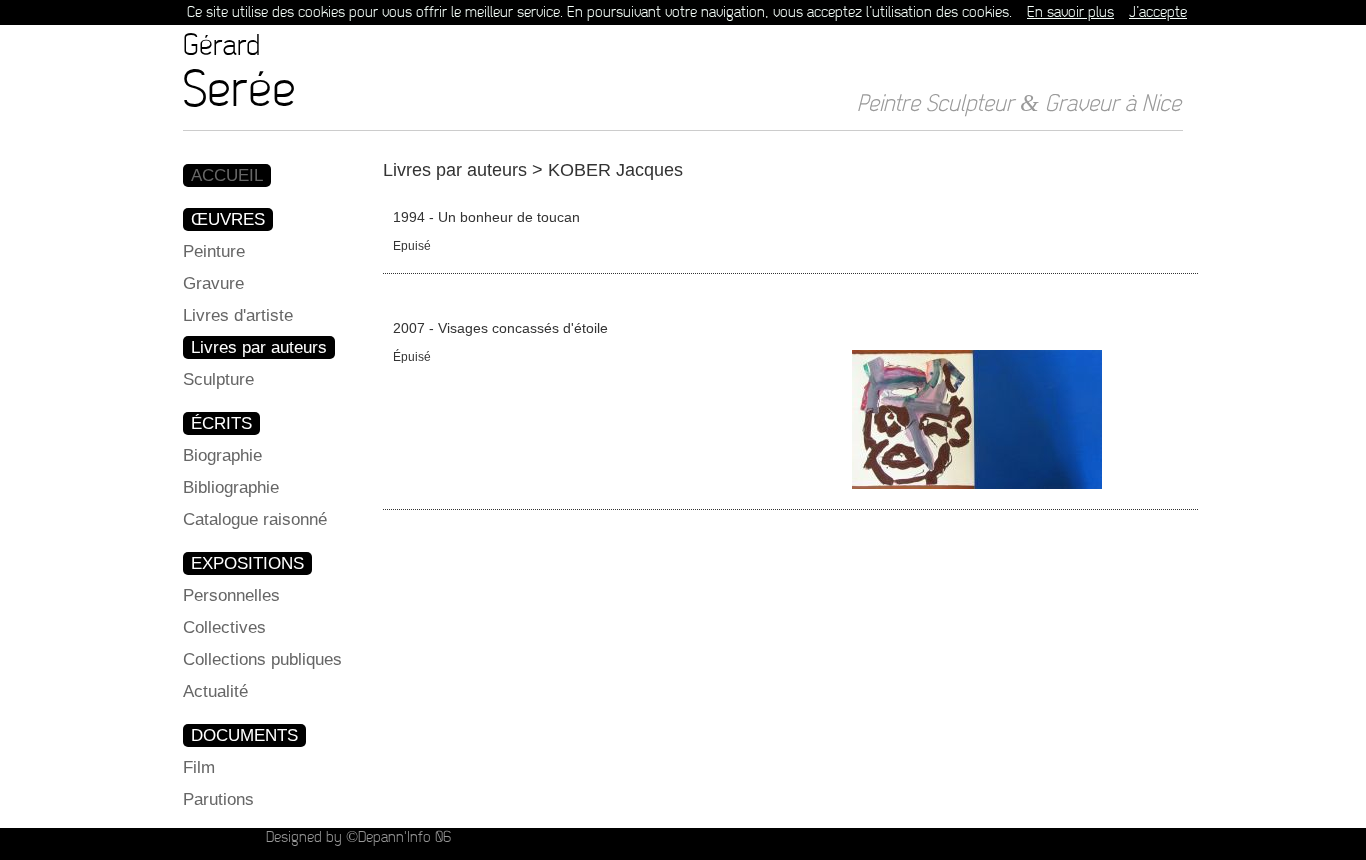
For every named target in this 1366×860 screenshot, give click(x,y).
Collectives (224, 627)
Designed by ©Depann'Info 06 (358, 837)
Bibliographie (231, 487)
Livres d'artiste (238, 315)
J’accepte (1158, 12)
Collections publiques (262, 659)
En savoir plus (1070, 12)
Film (199, 767)
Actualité (215, 691)
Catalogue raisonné (255, 519)
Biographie (222, 455)
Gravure (213, 283)
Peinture (214, 251)
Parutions (218, 799)
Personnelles (231, 595)
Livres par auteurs (259, 347)
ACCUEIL (227, 175)
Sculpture (218, 379)
